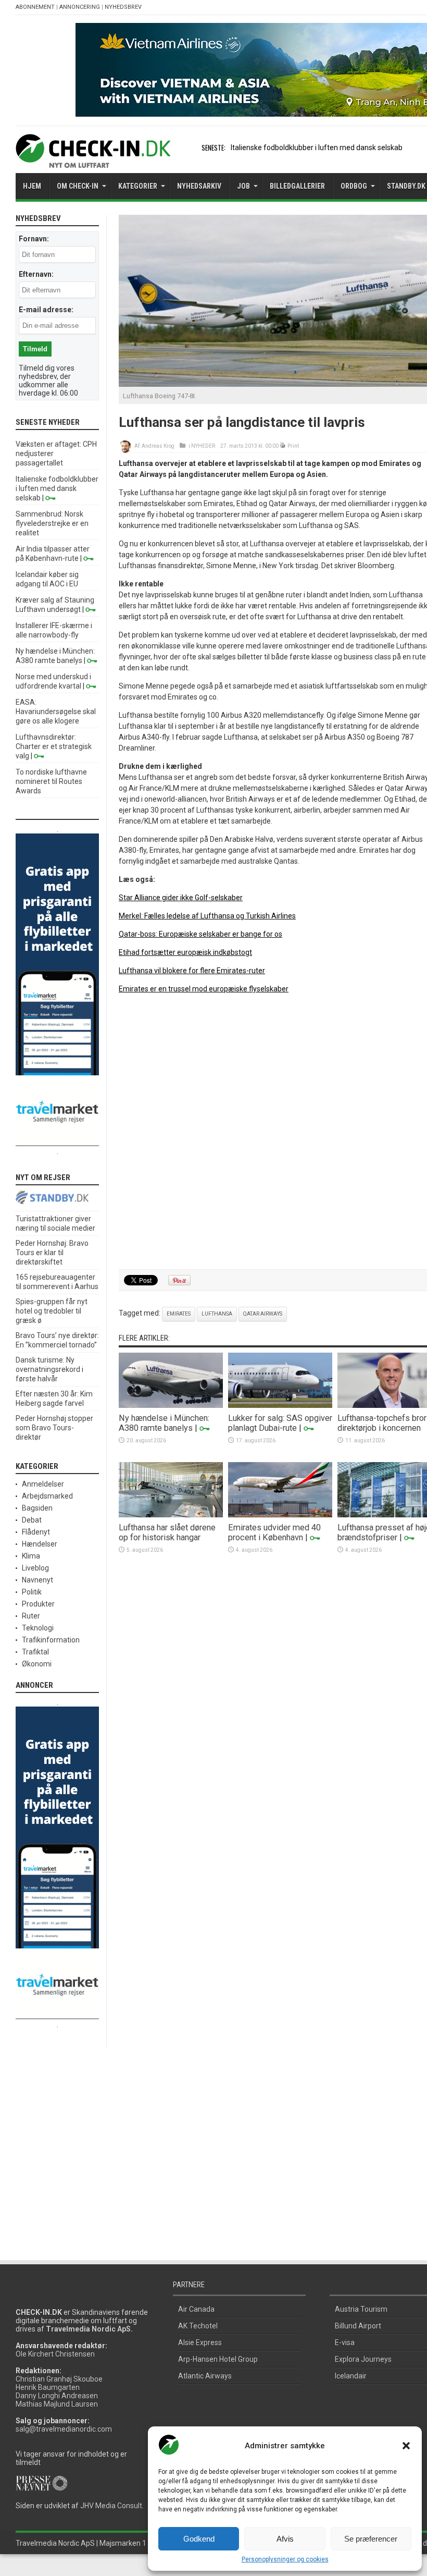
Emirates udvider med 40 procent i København (274, 1532)
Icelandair (351, 2376)
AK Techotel (198, 2326)
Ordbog (354, 186)
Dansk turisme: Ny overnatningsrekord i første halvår (49, 1369)
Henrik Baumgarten (48, 2387)
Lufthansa (217, 1314)
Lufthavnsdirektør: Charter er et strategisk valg (54, 746)
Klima (31, 1556)
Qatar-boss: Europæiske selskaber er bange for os (200, 934)
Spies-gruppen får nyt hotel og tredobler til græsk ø (52, 1311)
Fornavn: (34, 239)
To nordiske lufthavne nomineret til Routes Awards (51, 781)
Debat (32, 1520)
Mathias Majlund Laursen (57, 2404)
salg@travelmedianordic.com (64, 2429)
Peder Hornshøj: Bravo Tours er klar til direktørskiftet (52, 1253)
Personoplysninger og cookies (285, 2559)
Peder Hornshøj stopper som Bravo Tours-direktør (54, 1428)
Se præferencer (371, 2539)
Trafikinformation (51, 1640)
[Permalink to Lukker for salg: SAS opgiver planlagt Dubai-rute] (280, 1405)
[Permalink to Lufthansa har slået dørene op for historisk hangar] (171, 1515)
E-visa (345, 2342)
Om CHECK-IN (78, 186)
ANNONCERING (80, 7)
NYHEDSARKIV (199, 186)
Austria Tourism (361, 2309)
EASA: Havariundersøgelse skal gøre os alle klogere (56, 712)
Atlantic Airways (205, 2376)
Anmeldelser (43, 1484)
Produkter (38, 1604)
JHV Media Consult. (112, 2506)
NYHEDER (203, 446)
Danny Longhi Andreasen (57, 2396)
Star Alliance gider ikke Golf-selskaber (181, 898)
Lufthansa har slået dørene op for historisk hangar (167, 1532)
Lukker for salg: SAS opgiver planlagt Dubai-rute (280, 1423)
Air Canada (196, 2309)
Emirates (179, 1314)
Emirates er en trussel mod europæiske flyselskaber (204, 989)
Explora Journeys (363, 2359)
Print (293, 446)
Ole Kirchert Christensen (55, 2354)
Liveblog (35, 1568)
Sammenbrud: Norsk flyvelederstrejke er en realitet (52, 523)
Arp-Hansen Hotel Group (218, 2359)
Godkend (199, 2539)
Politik (32, 1592)
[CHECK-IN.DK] (93, 160)
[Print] (283, 446)
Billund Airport (358, 2326)
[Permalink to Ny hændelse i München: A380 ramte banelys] (171, 1405)
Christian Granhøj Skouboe (59, 2379)
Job (243, 186)
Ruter (31, 1616)
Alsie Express (200, 2342)
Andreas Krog (158, 446)
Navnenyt (37, 1580)
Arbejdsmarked (47, 1496)
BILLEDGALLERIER (297, 186)
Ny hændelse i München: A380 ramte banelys (164, 1423)
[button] (406, 2446)
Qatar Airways (263, 1314)
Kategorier (138, 186)
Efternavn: (36, 274)
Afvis (285, 2539)
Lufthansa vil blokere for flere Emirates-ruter (192, 971)
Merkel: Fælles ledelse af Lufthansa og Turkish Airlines (207, 916)
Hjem (32, 186)
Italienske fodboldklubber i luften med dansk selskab (317, 148)
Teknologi (38, 1628)
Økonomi (37, 1664)
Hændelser (40, 1544)
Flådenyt (36, 1532)
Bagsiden (37, 1508)
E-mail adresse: (46, 310)
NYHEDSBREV (123, 7)
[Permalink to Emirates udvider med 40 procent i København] (280, 1515)
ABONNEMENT (35, 7)
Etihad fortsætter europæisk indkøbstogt (185, 952)
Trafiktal (35, 1652)
